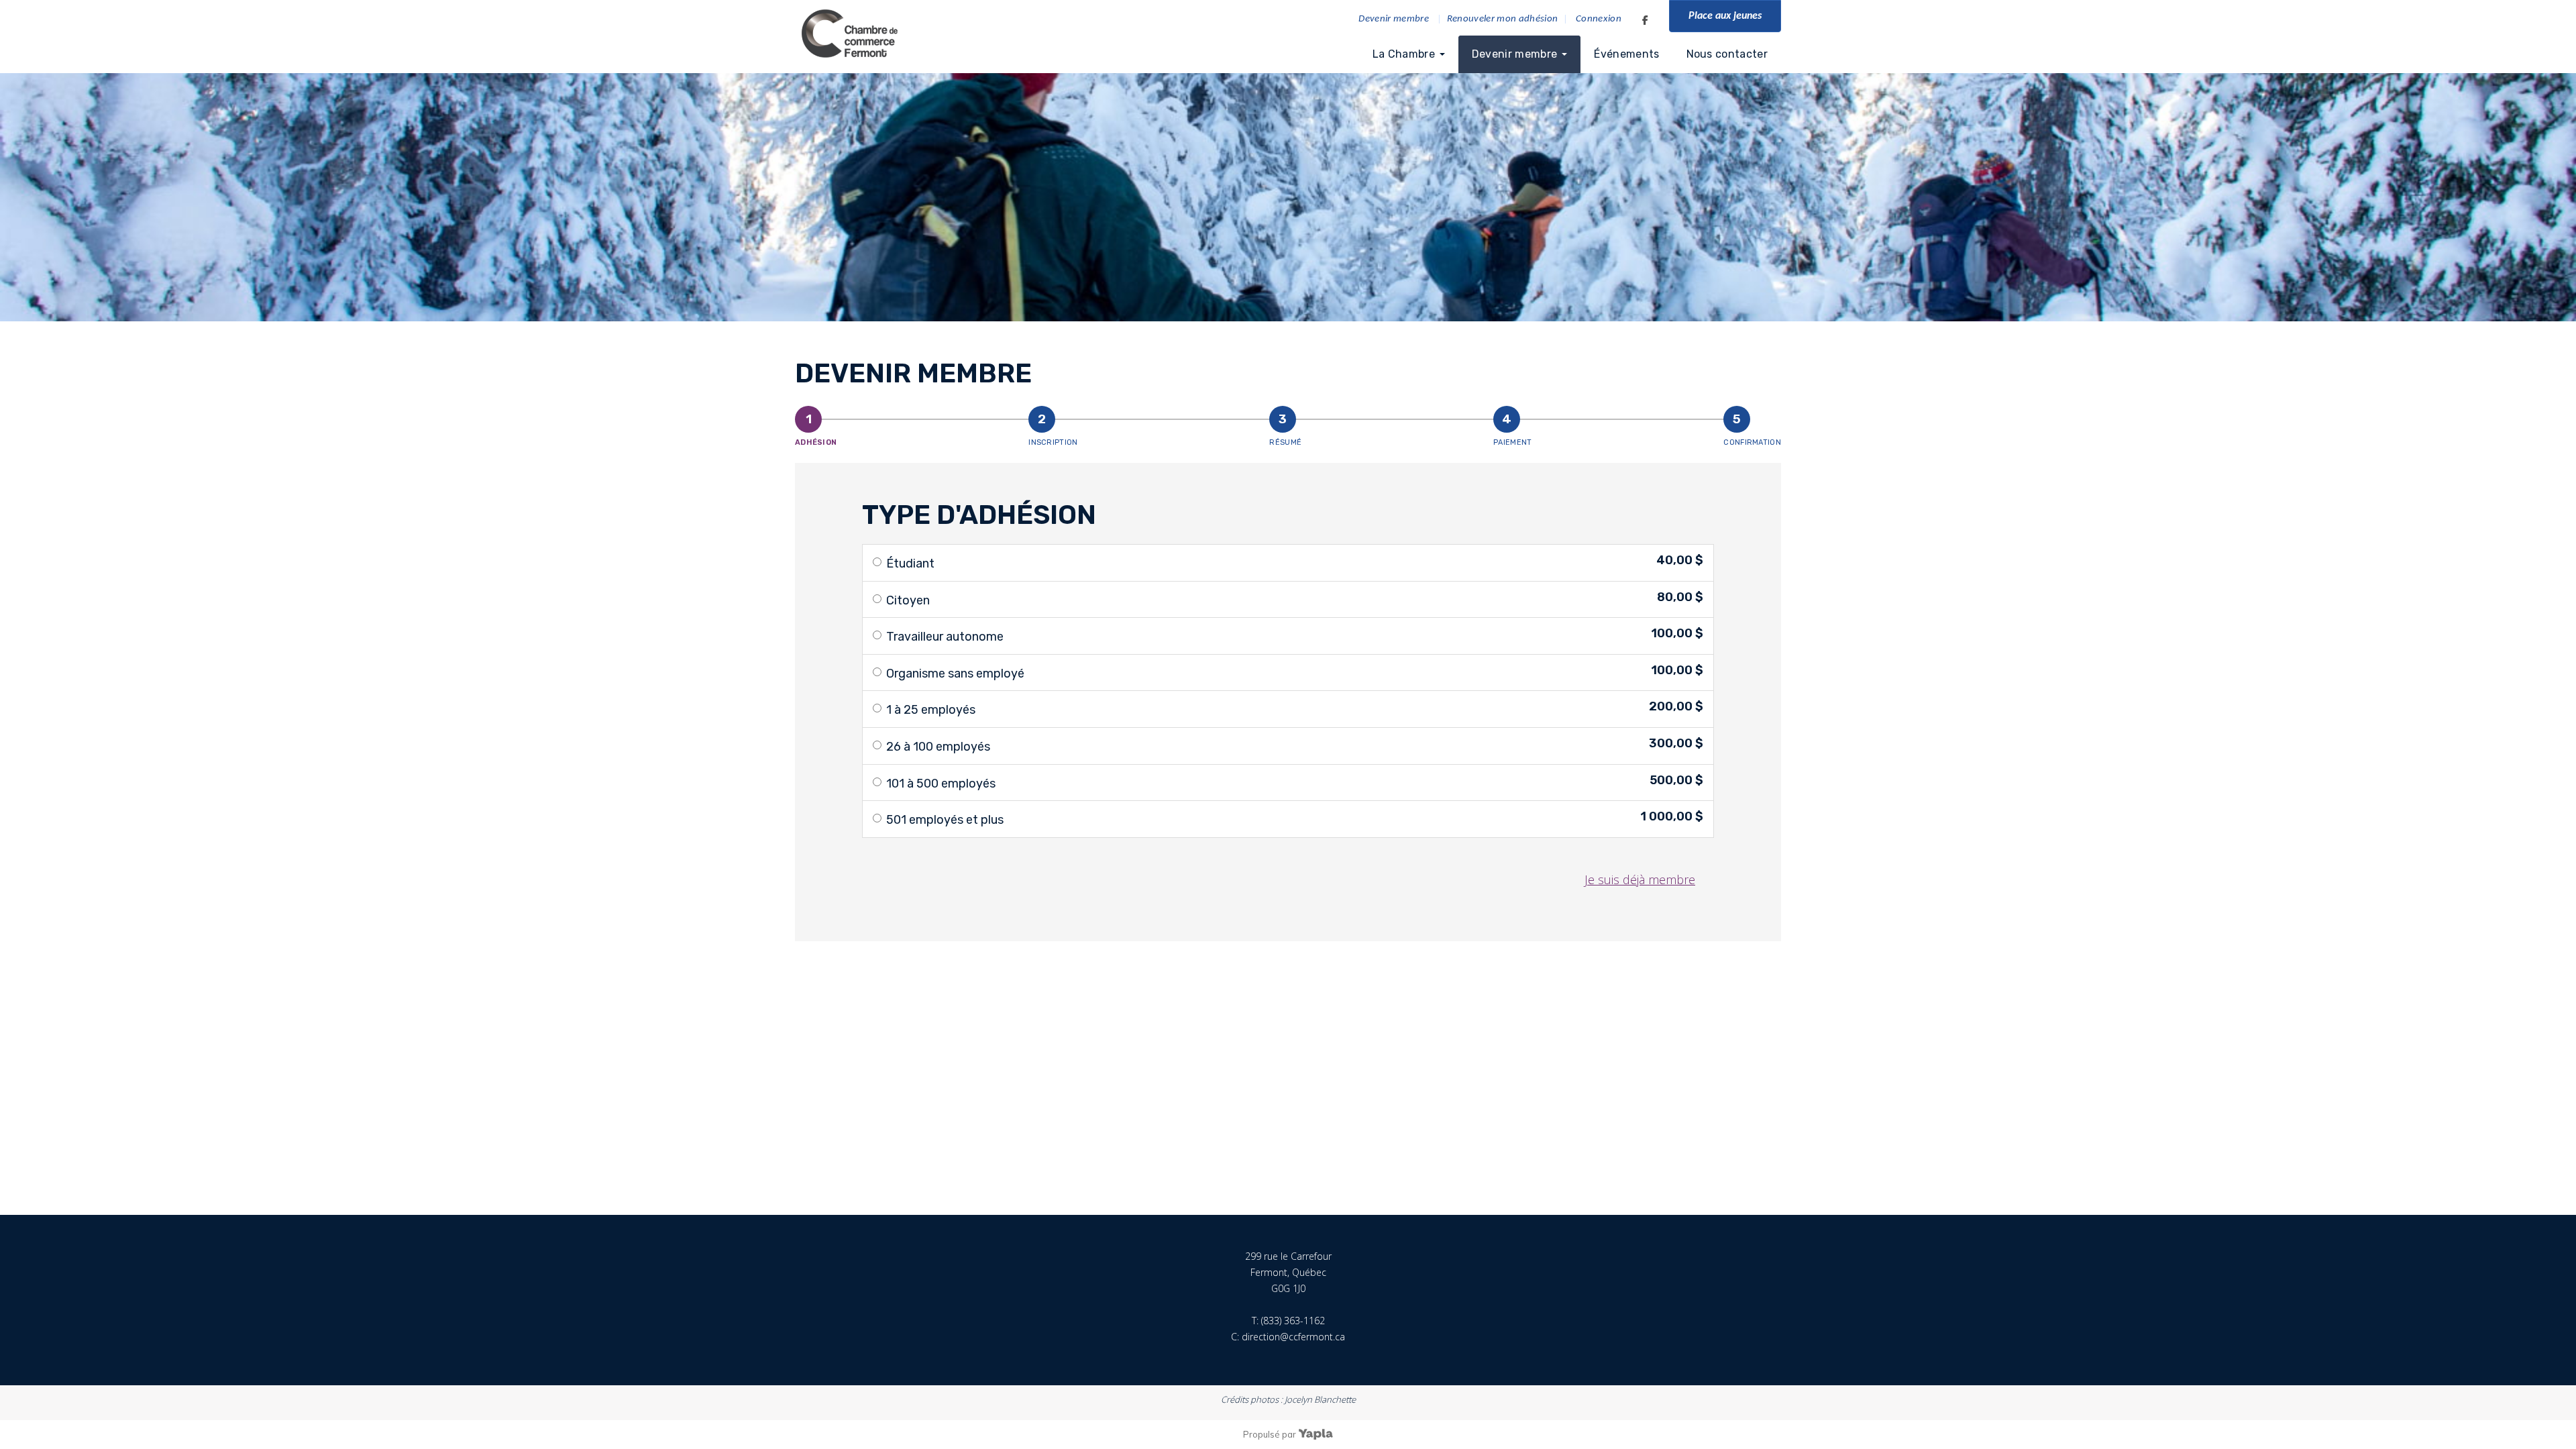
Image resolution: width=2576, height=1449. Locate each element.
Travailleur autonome (945, 637)
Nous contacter (1727, 54)
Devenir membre (1394, 19)
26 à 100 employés (938, 747)
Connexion (1599, 19)
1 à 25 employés (931, 710)
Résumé (1285, 442)
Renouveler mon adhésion (1503, 19)
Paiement (1512, 442)
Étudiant (910, 563)
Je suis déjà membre (1640, 879)
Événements (1626, 54)
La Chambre (1404, 54)
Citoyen (908, 600)
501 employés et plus (945, 820)
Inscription (1053, 442)
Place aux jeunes (1725, 16)
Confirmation (1752, 442)
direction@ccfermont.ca (1293, 1337)
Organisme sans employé (955, 674)
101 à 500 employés (941, 784)
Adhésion (816, 442)
